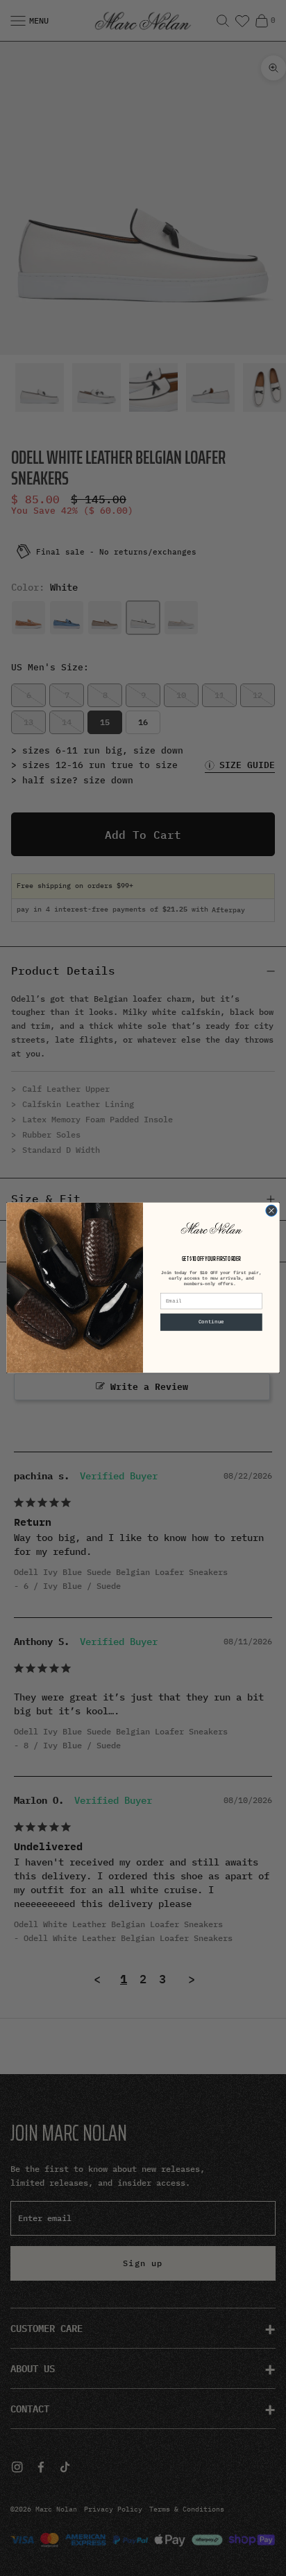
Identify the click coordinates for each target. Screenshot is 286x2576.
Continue (211, 1323)
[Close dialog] (271, 1211)
